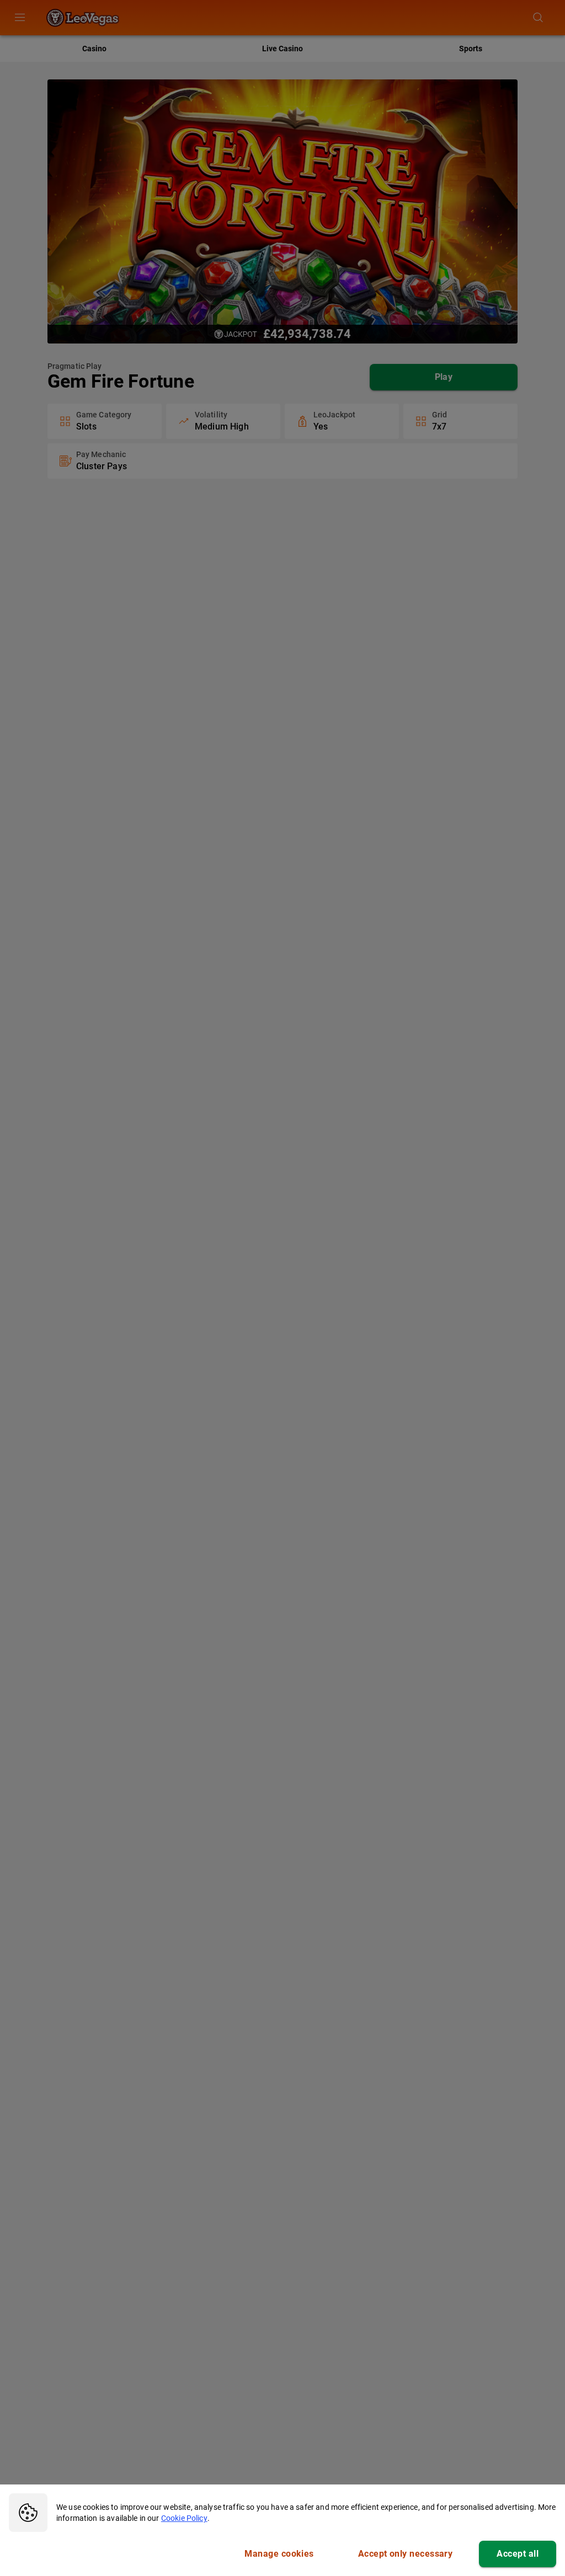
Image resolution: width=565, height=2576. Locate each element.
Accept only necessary (406, 2554)
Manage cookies (279, 2554)
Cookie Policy (184, 2518)
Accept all (518, 2554)
